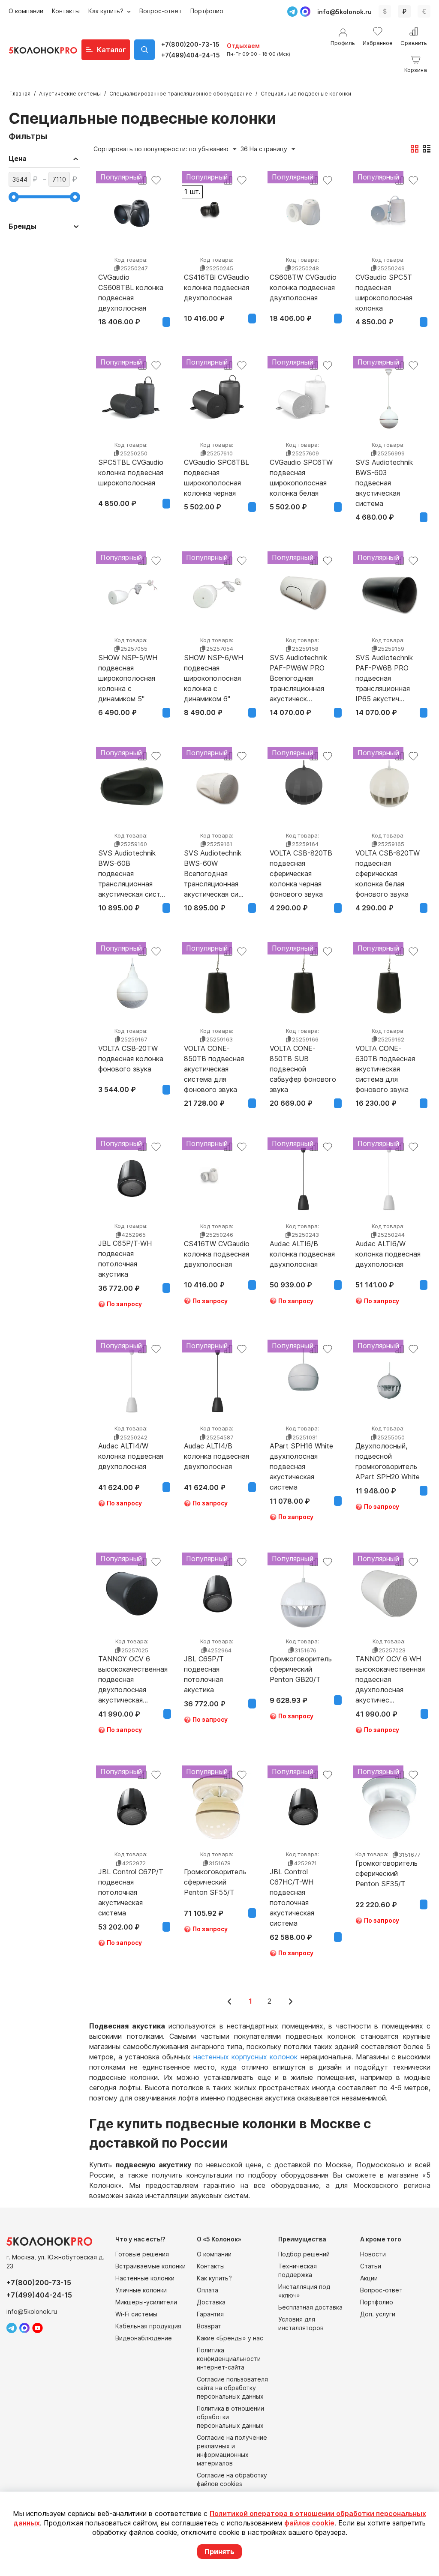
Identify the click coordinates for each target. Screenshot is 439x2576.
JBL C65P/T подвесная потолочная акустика (204, 1669)
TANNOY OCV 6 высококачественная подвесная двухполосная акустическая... (133, 1669)
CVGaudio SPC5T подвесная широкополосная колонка (384, 287)
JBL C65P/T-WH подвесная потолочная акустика (125, 1254)
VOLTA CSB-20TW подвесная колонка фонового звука (131, 1059)
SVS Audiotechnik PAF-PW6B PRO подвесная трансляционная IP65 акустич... (384, 668)
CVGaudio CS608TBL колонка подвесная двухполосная (131, 287)
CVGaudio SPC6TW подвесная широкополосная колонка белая (301, 473)
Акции (369, 2278)
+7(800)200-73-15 (190, 44)
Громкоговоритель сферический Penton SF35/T (386, 1873)
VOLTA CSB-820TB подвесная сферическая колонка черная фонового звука (301, 863)
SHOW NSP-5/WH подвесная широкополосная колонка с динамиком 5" (128, 668)
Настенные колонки (145, 2278)
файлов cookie (309, 2523)
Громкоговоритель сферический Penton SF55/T (215, 1882)
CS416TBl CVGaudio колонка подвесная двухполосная (216, 287)
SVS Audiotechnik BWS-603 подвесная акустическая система (384, 473)
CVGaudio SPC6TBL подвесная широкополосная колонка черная (216, 473)
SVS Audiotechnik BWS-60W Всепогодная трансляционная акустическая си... (214, 863)
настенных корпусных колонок (245, 2057)
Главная (20, 94)
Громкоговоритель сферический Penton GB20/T (301, 1669)
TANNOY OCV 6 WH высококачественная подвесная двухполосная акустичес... (390, 1669)
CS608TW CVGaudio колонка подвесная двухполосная (303, 287)
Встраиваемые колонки (150, 2266)
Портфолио (207, 11)
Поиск (144, 50)
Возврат (209, 2326)
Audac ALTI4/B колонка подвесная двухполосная (216, 1456)
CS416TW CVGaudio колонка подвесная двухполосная (217, 1254)
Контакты (66, 11)
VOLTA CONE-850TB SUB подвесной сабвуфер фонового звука (303, 1059)
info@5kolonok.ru (344, 12)
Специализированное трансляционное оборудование (181, 94)
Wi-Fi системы (136, 2314)
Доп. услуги (378, 2314)
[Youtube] (38, 2328)
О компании (26, 11)
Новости (373, 2254)
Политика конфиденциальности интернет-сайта (229, 2359)
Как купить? (107, 11)
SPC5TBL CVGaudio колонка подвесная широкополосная (131, 473)
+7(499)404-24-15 (191, 55)
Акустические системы (70, 94)
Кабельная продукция (148, 2326)
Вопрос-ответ (161, 11)
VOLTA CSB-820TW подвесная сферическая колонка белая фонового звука (388, 863)
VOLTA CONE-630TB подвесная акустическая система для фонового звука (385, 1059)
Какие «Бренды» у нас (230, 2338)
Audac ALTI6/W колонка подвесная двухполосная (388, 1254)
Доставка (211, 2302)
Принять (219, 2552)
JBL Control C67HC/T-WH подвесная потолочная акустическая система (292, 1882)
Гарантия (210, 2314)
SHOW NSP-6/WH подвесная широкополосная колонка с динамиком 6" (213, 668)
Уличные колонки (141, 2290)
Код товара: (131, 260)
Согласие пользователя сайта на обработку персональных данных (232, 2388)
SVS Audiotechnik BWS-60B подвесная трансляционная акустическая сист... (132, 863)
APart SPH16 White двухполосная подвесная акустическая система (301, 1456)
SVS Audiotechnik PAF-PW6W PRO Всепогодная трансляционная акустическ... (298, 668)
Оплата (207, 2290)
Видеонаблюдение (144, 2338)
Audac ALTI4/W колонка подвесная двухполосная (131, 1456)
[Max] (305, 12)
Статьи (371, 2266)
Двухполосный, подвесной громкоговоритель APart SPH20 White (388, 1456)
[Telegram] (292, 12)
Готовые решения (142, 2254)
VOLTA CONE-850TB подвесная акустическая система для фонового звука (214, 1059)
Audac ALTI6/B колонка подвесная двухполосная (302, 1254)
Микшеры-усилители (146, 2302)
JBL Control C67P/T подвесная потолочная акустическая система (131, 1882)
